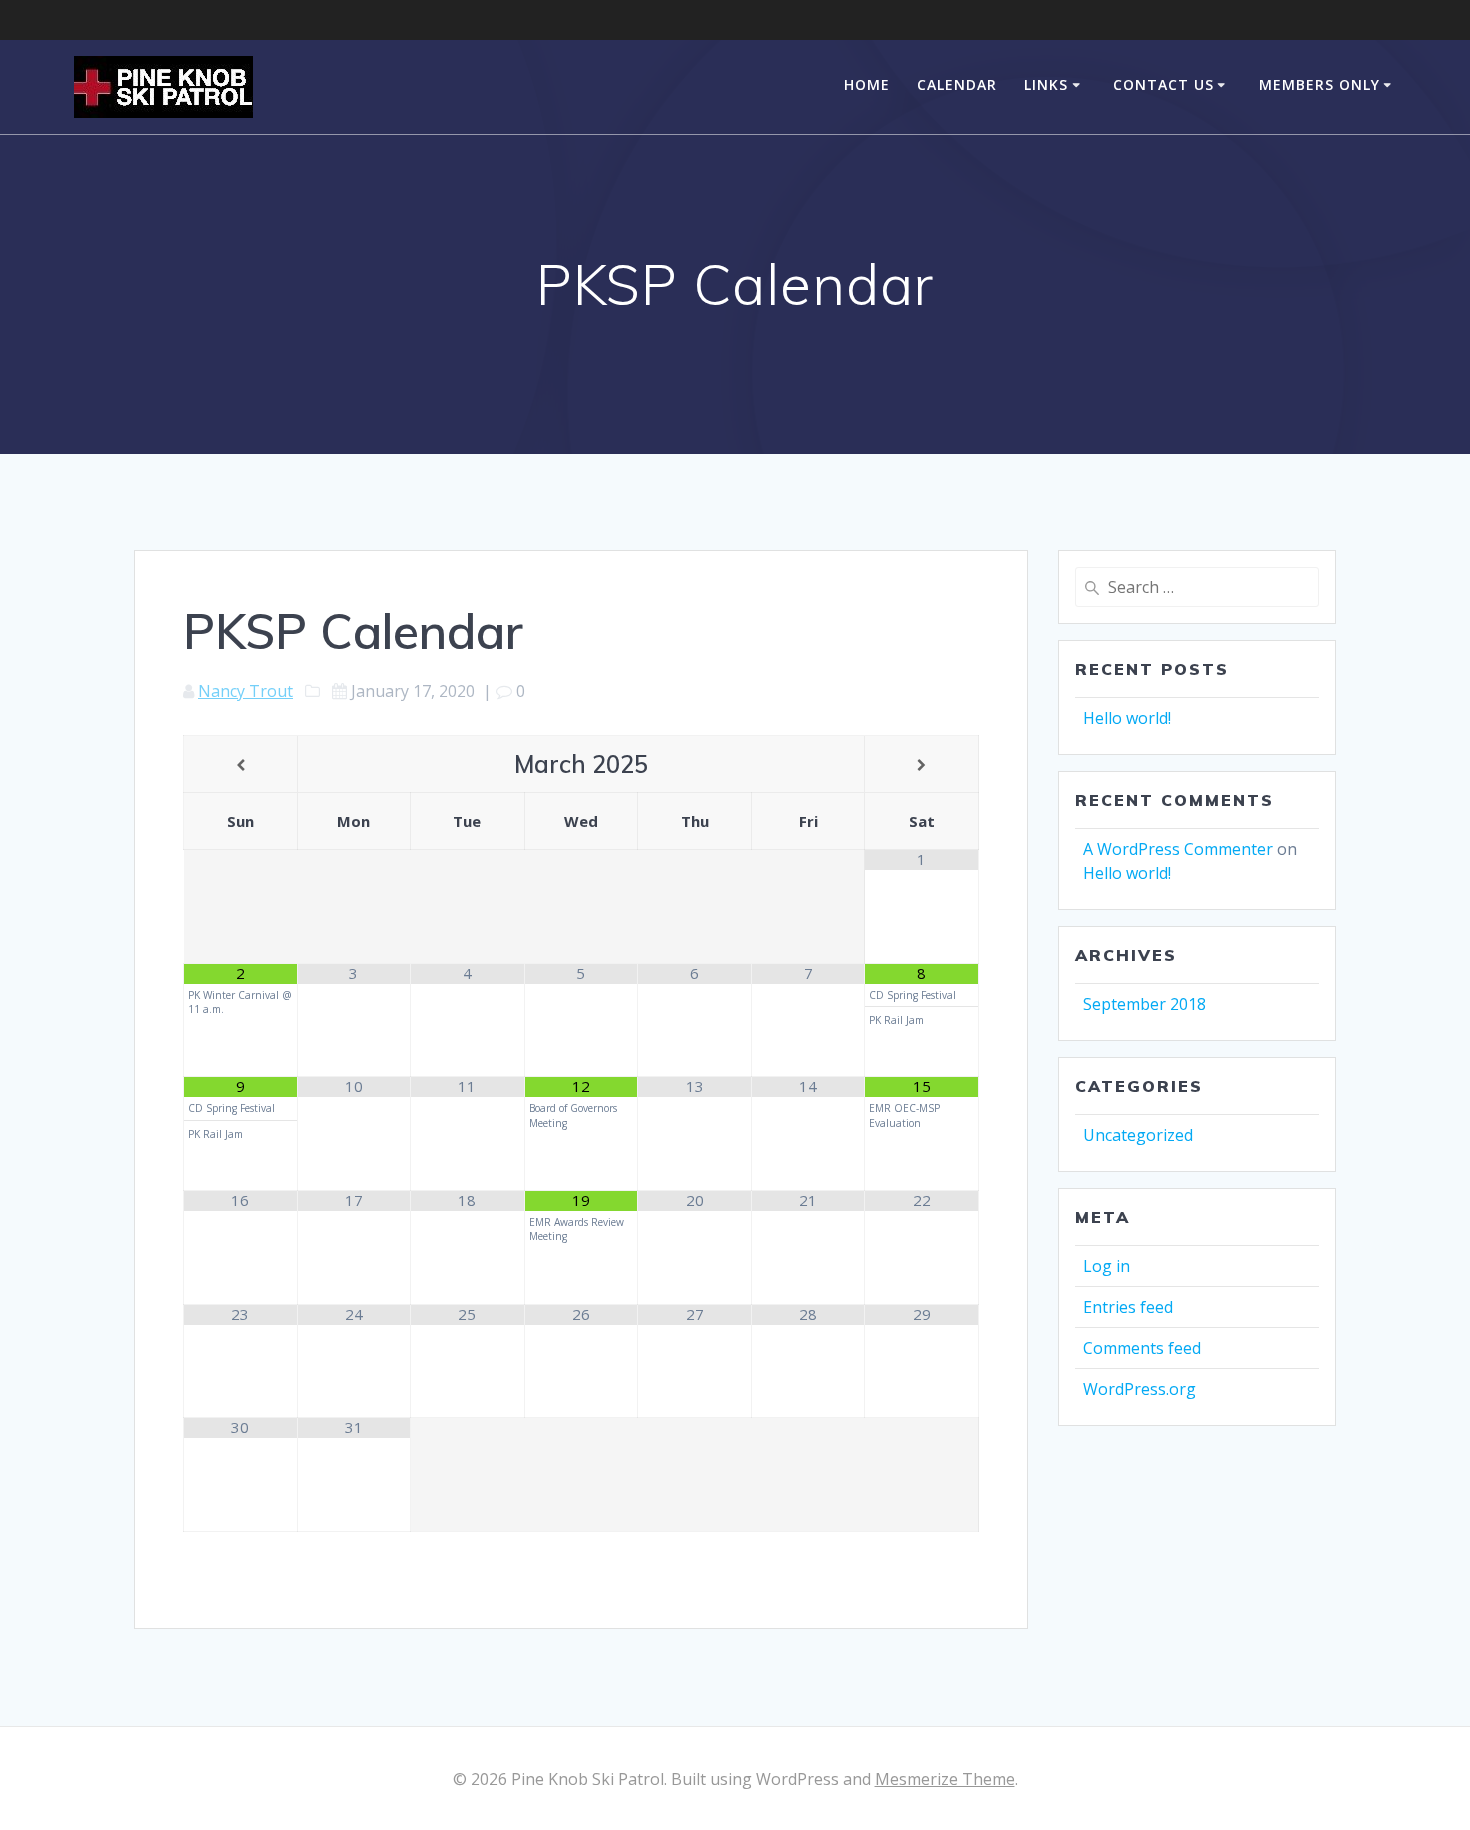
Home (867, 84)
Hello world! (1127, 718)
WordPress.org (1139, 1389)
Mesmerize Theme (945, 1779)
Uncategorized (1138, 1135)
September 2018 (1144, 1004)
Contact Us (1163, 84)
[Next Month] (921, 765)
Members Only (1319, 84)
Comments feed (1142, 1348)
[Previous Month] (240, 765)
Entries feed (1128, 1307)
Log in (1106, 1266)
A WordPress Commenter (1178, 849)
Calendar (957, 84)
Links (1046, 84)
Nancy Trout (245, 691)
